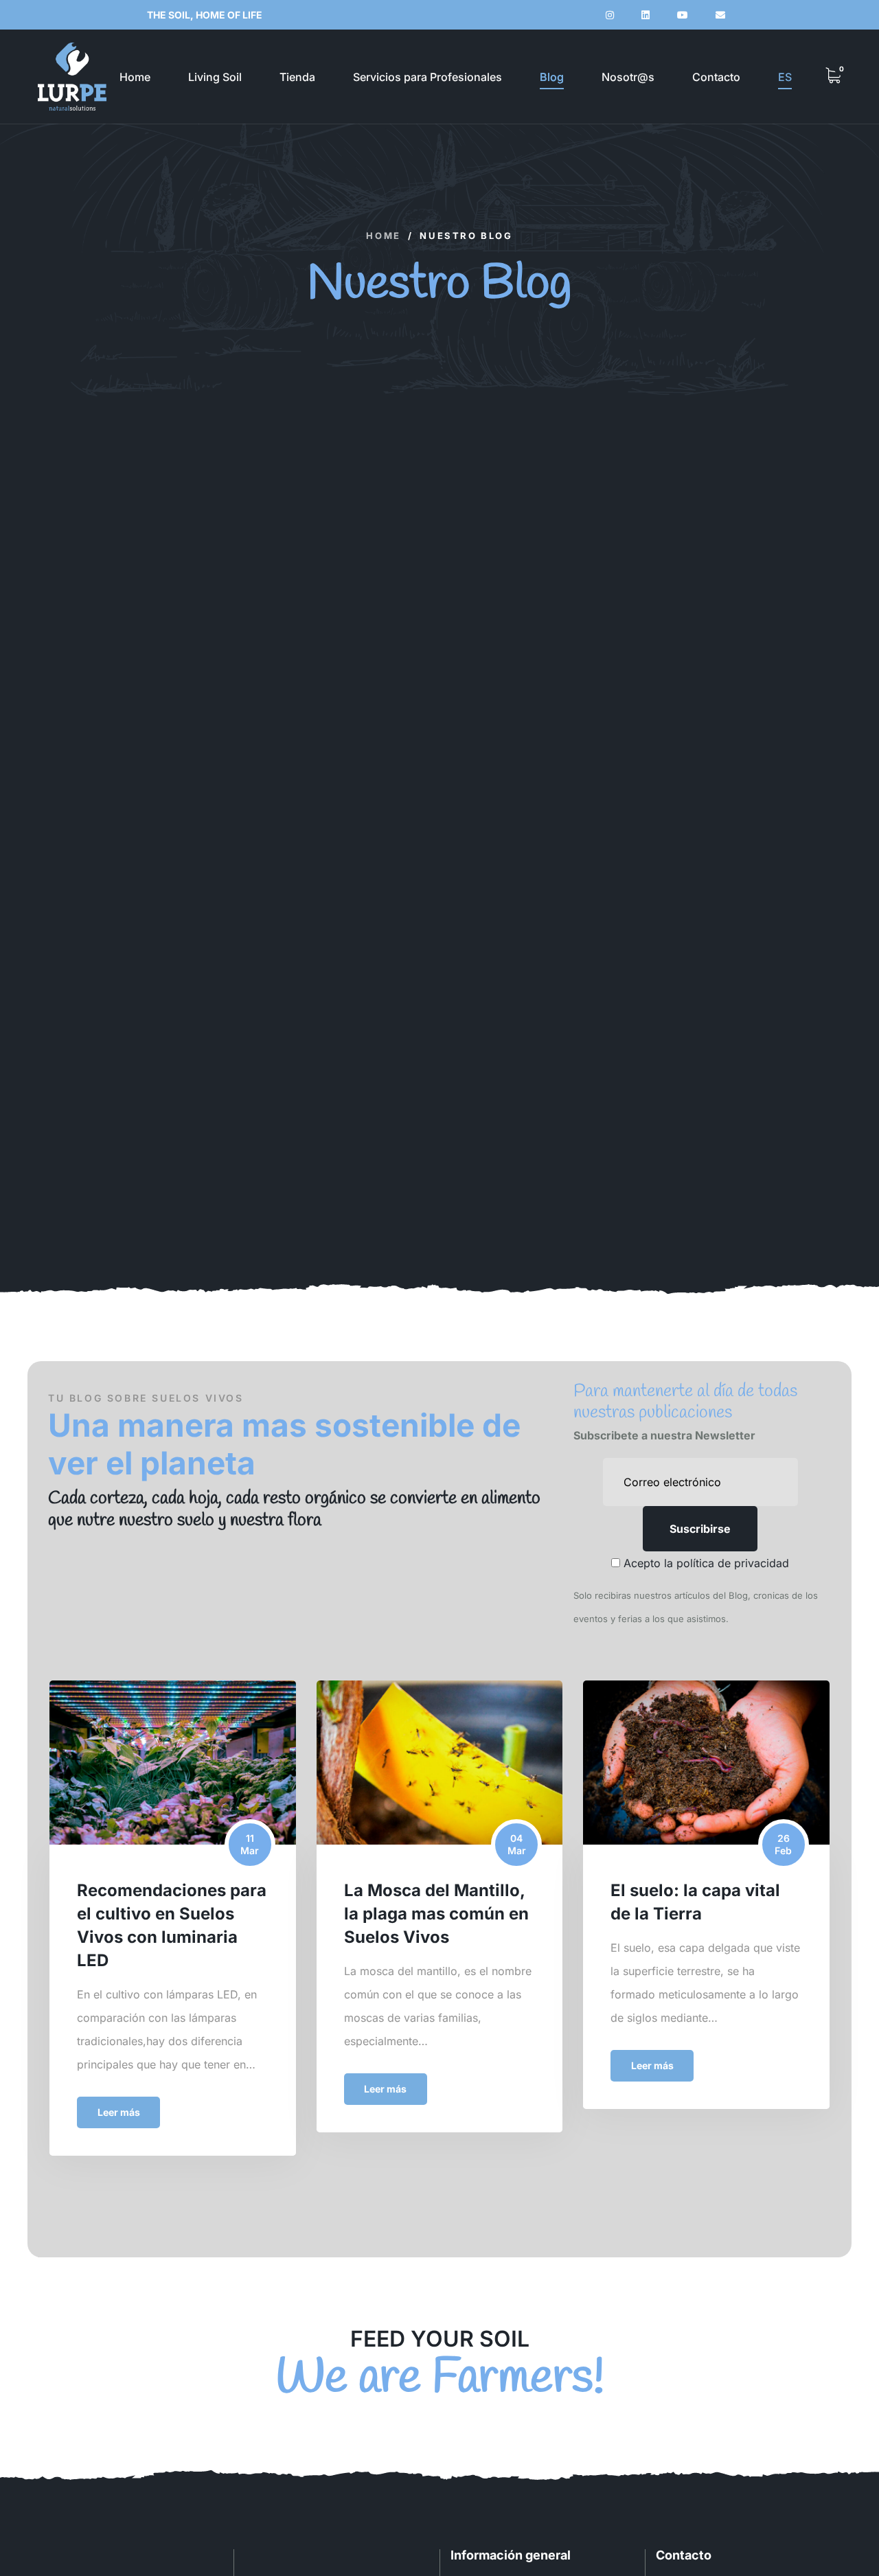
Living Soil (215, 77)
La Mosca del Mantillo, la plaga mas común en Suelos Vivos (436, 1914)
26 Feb (783, 1844)
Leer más (119, 2112)
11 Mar (250, 1844)
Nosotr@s (628, 77)
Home (135, 77)
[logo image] (72, 77)
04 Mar (517, 1844)
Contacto (716, 77)
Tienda (297, 77)
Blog (552, 77)
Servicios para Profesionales (427, 77)
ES (785, 77)
